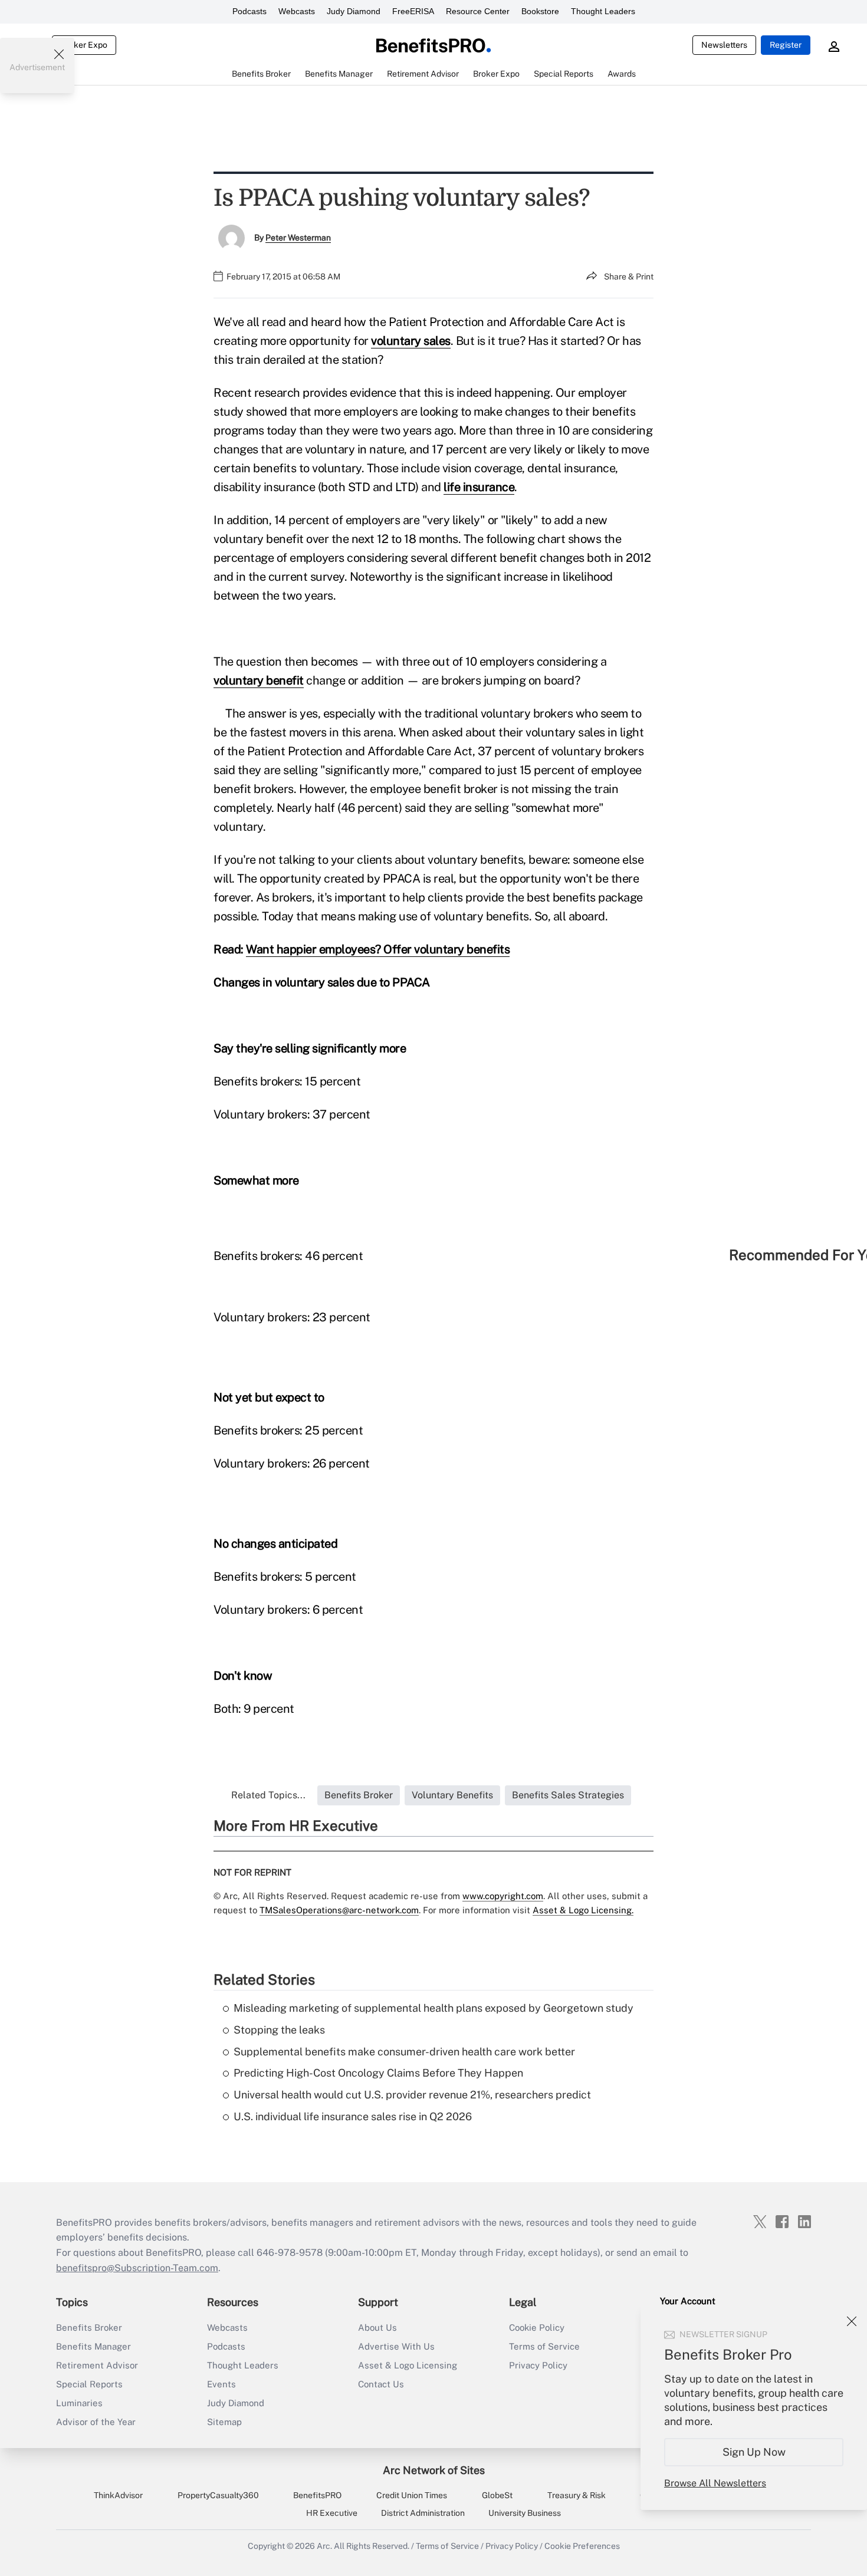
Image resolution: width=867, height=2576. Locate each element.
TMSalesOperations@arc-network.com (339, 1910)
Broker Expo (84, 45)
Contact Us (381, 2384)
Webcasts (297, 11)
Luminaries (79, 2403)
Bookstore (540, 11)
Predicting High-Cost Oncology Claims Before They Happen (378, 2073)
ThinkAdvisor (118, 2495)
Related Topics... (268, 1795)
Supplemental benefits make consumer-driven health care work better (404, 2052)
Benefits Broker (89, 2327)
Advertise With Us (396, 2346)
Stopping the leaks (279, 2030)
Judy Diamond (354, 11)
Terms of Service (544, 2346)
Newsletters (724, 45)
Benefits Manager (93, 2346)
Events (221, 2384)
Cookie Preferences (582, 2546)
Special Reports (89, 2384)
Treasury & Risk (577, 2495)
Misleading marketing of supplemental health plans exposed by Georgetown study (433, 2008)
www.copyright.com (503, 1896)
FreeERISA (413, 11)
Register (786, 45)
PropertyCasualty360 (218, 2495)
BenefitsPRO (317, 2495)
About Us (377, 2327)
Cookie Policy (537, 2327)
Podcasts (249, 11)
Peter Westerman (298, 238)
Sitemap (224, 2422)
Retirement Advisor (97, 2365)
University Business (525, 2513)
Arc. (324, 2546)
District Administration (423, 2513)
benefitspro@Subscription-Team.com (137, 2268)
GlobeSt (497, 2495)
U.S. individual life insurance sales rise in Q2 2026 (353, 2116)
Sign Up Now (754, 2452)
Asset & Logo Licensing (408, 2365)
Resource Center (478, 11)
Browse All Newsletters (715, 2483)
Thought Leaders (603, 11)
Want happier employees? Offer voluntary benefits (378, 949)
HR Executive (332, 2513)
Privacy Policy (538, 2365)
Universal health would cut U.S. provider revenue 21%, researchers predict (412, 2095)
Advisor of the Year (96, 2422)
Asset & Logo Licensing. (583, 1910)
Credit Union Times (412, 2495)
